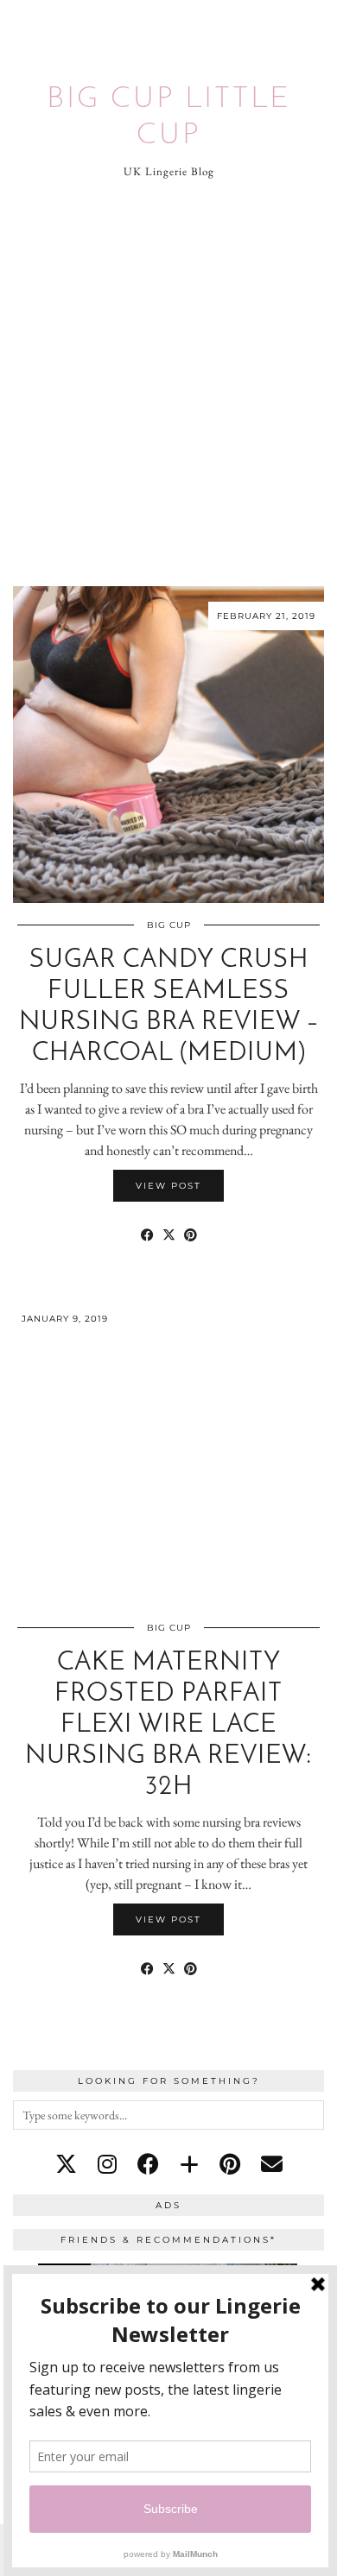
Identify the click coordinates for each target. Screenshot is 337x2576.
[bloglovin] (189, 2164)
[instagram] (107, 2164)
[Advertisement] (168, 383)
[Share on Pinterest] (191, 1235)
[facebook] (148, 2164)
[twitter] (66, 2164)
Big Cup (169, 925)
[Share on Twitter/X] (169, 1235)
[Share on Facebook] (147, 1235)
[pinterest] (230, 2164)
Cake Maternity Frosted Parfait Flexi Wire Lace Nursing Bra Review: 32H (168, 1725)
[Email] (272, 2164)
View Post (168, 1186)
